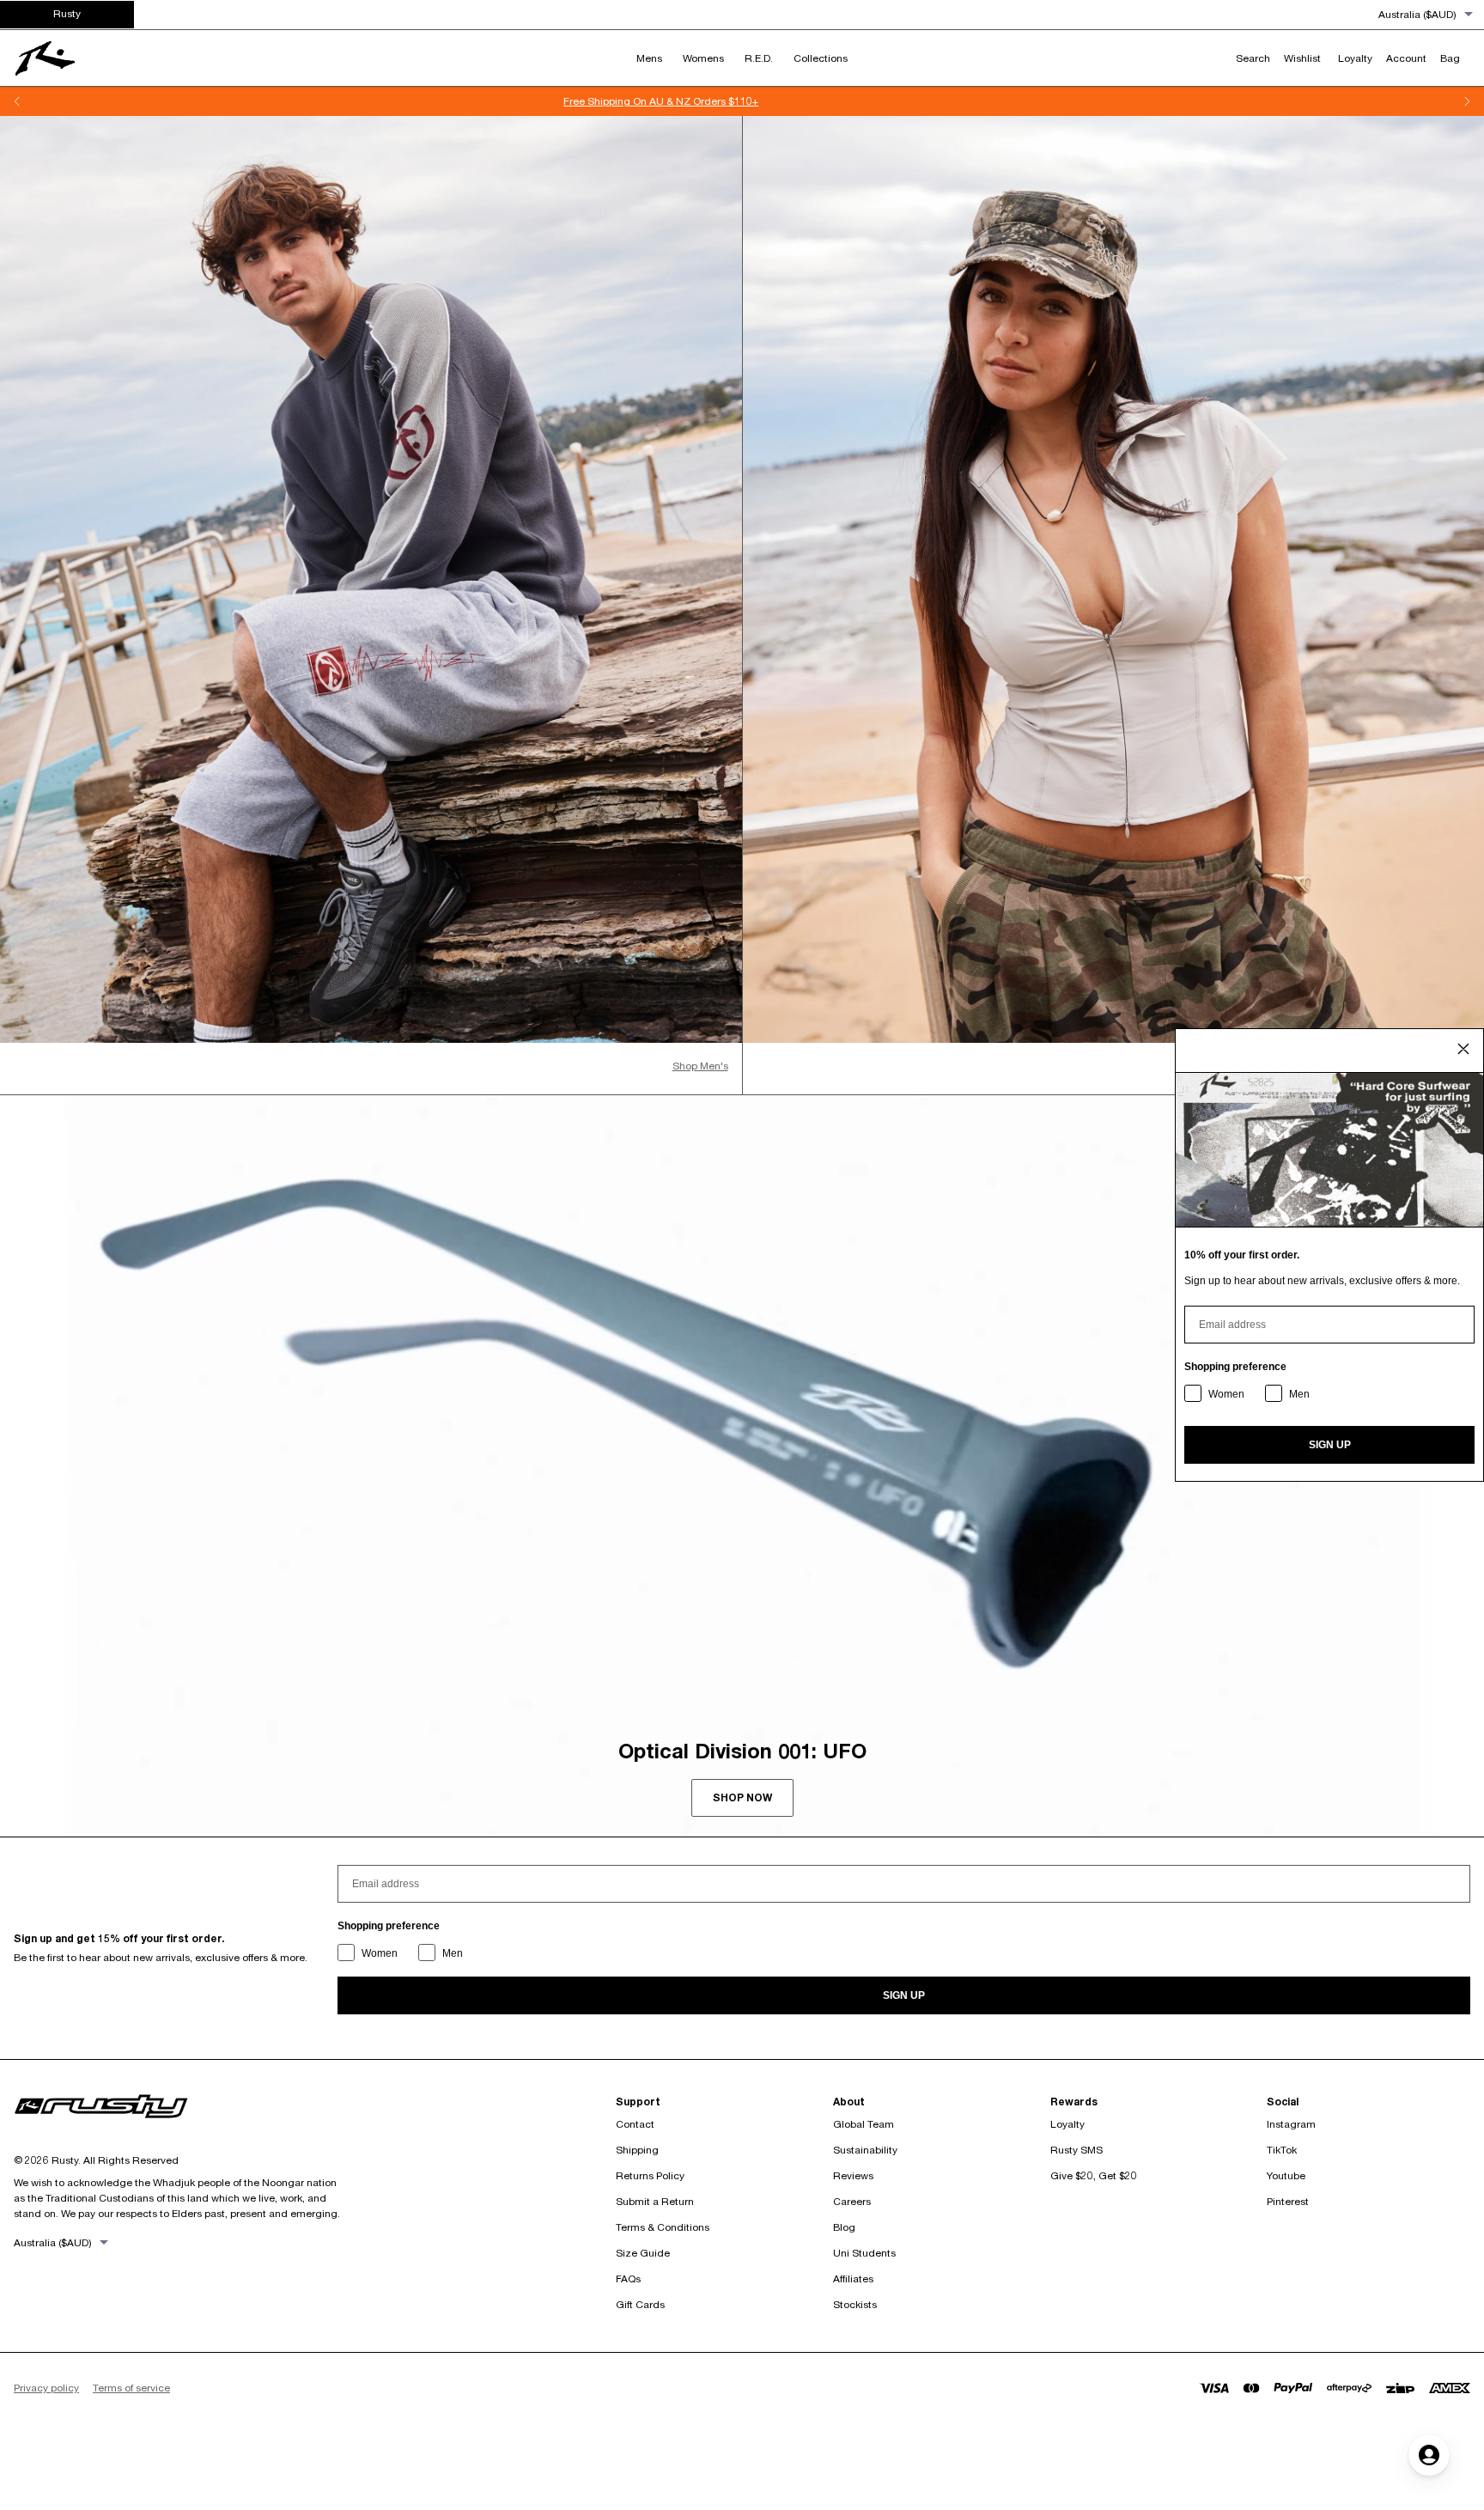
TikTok (1282, 2150)
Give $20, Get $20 (1094, 2175)
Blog (844, 2227)
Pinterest (1288, 2201)
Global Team (864, 2124)
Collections (821, 58)
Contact (635, 2124)
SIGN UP (904, 1995)
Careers (852, 2201)
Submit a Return (655, 2201)
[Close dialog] (1463, 1049)
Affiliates (853, 2278)
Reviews (853, 2175)
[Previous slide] (17, 101)
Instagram (1291, 2124)
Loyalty (1067, 2124)
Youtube (1286, 2175)
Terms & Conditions (663, 2227)
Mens (649, 58)
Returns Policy (650, 2175)
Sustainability (865, 2150)
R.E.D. (759, 58)
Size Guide (643, 2253)
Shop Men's (700, 1066)
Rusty (67, 13)
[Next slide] (1467, 101)
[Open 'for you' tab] (1429, 2455)
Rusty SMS (1077, 2150)
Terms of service (131, 2388)
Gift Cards (640, 2304)
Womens (703, 58)
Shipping (637, 2150)
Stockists (855, 2304)
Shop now (742, 1797)
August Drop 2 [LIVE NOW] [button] (752, 101)
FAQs (628, 2278)
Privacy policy (46, 2388)
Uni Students (864, 2253)
